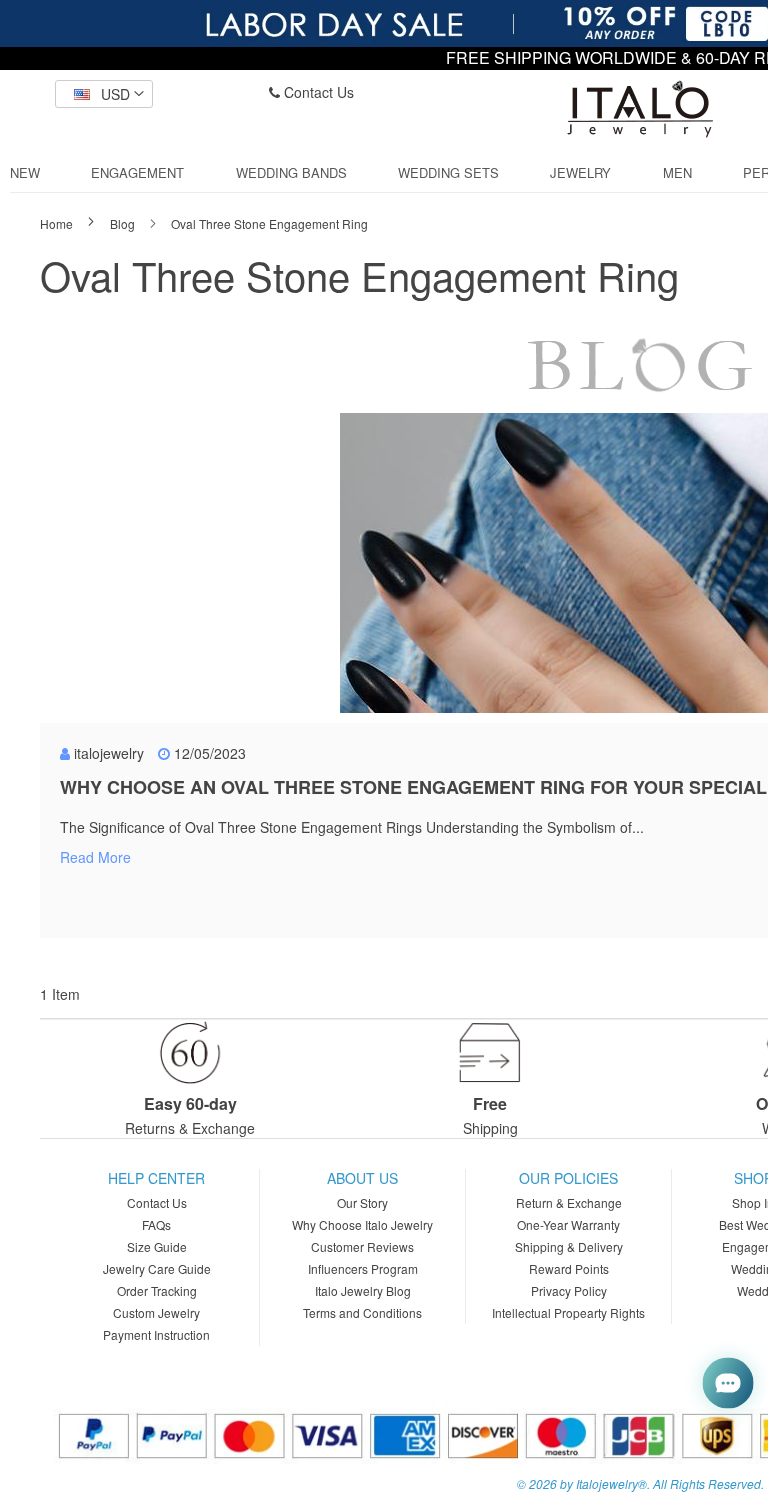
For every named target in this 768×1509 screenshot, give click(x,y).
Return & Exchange (569, 1202)
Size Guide (157, 1246)
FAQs (156, 1224)
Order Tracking (157, 1290)
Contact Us (317, 92)
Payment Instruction (156, 1334)
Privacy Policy (569, 1290)
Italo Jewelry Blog (363, 1290)
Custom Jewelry (156, 1312)
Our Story (362, 1202)
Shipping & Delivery (569, 1246)
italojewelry (109, 753)
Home (58, 223)
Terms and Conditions (362, 1312)
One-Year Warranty (568, 1224)
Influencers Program (363, 1268)
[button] (104, 94)
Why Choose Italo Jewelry (362, 1224)
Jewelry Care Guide (157, 1268)
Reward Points (569, 1268)
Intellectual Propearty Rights (568, 1312)
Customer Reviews (362, 1246)
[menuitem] (25, 173)
